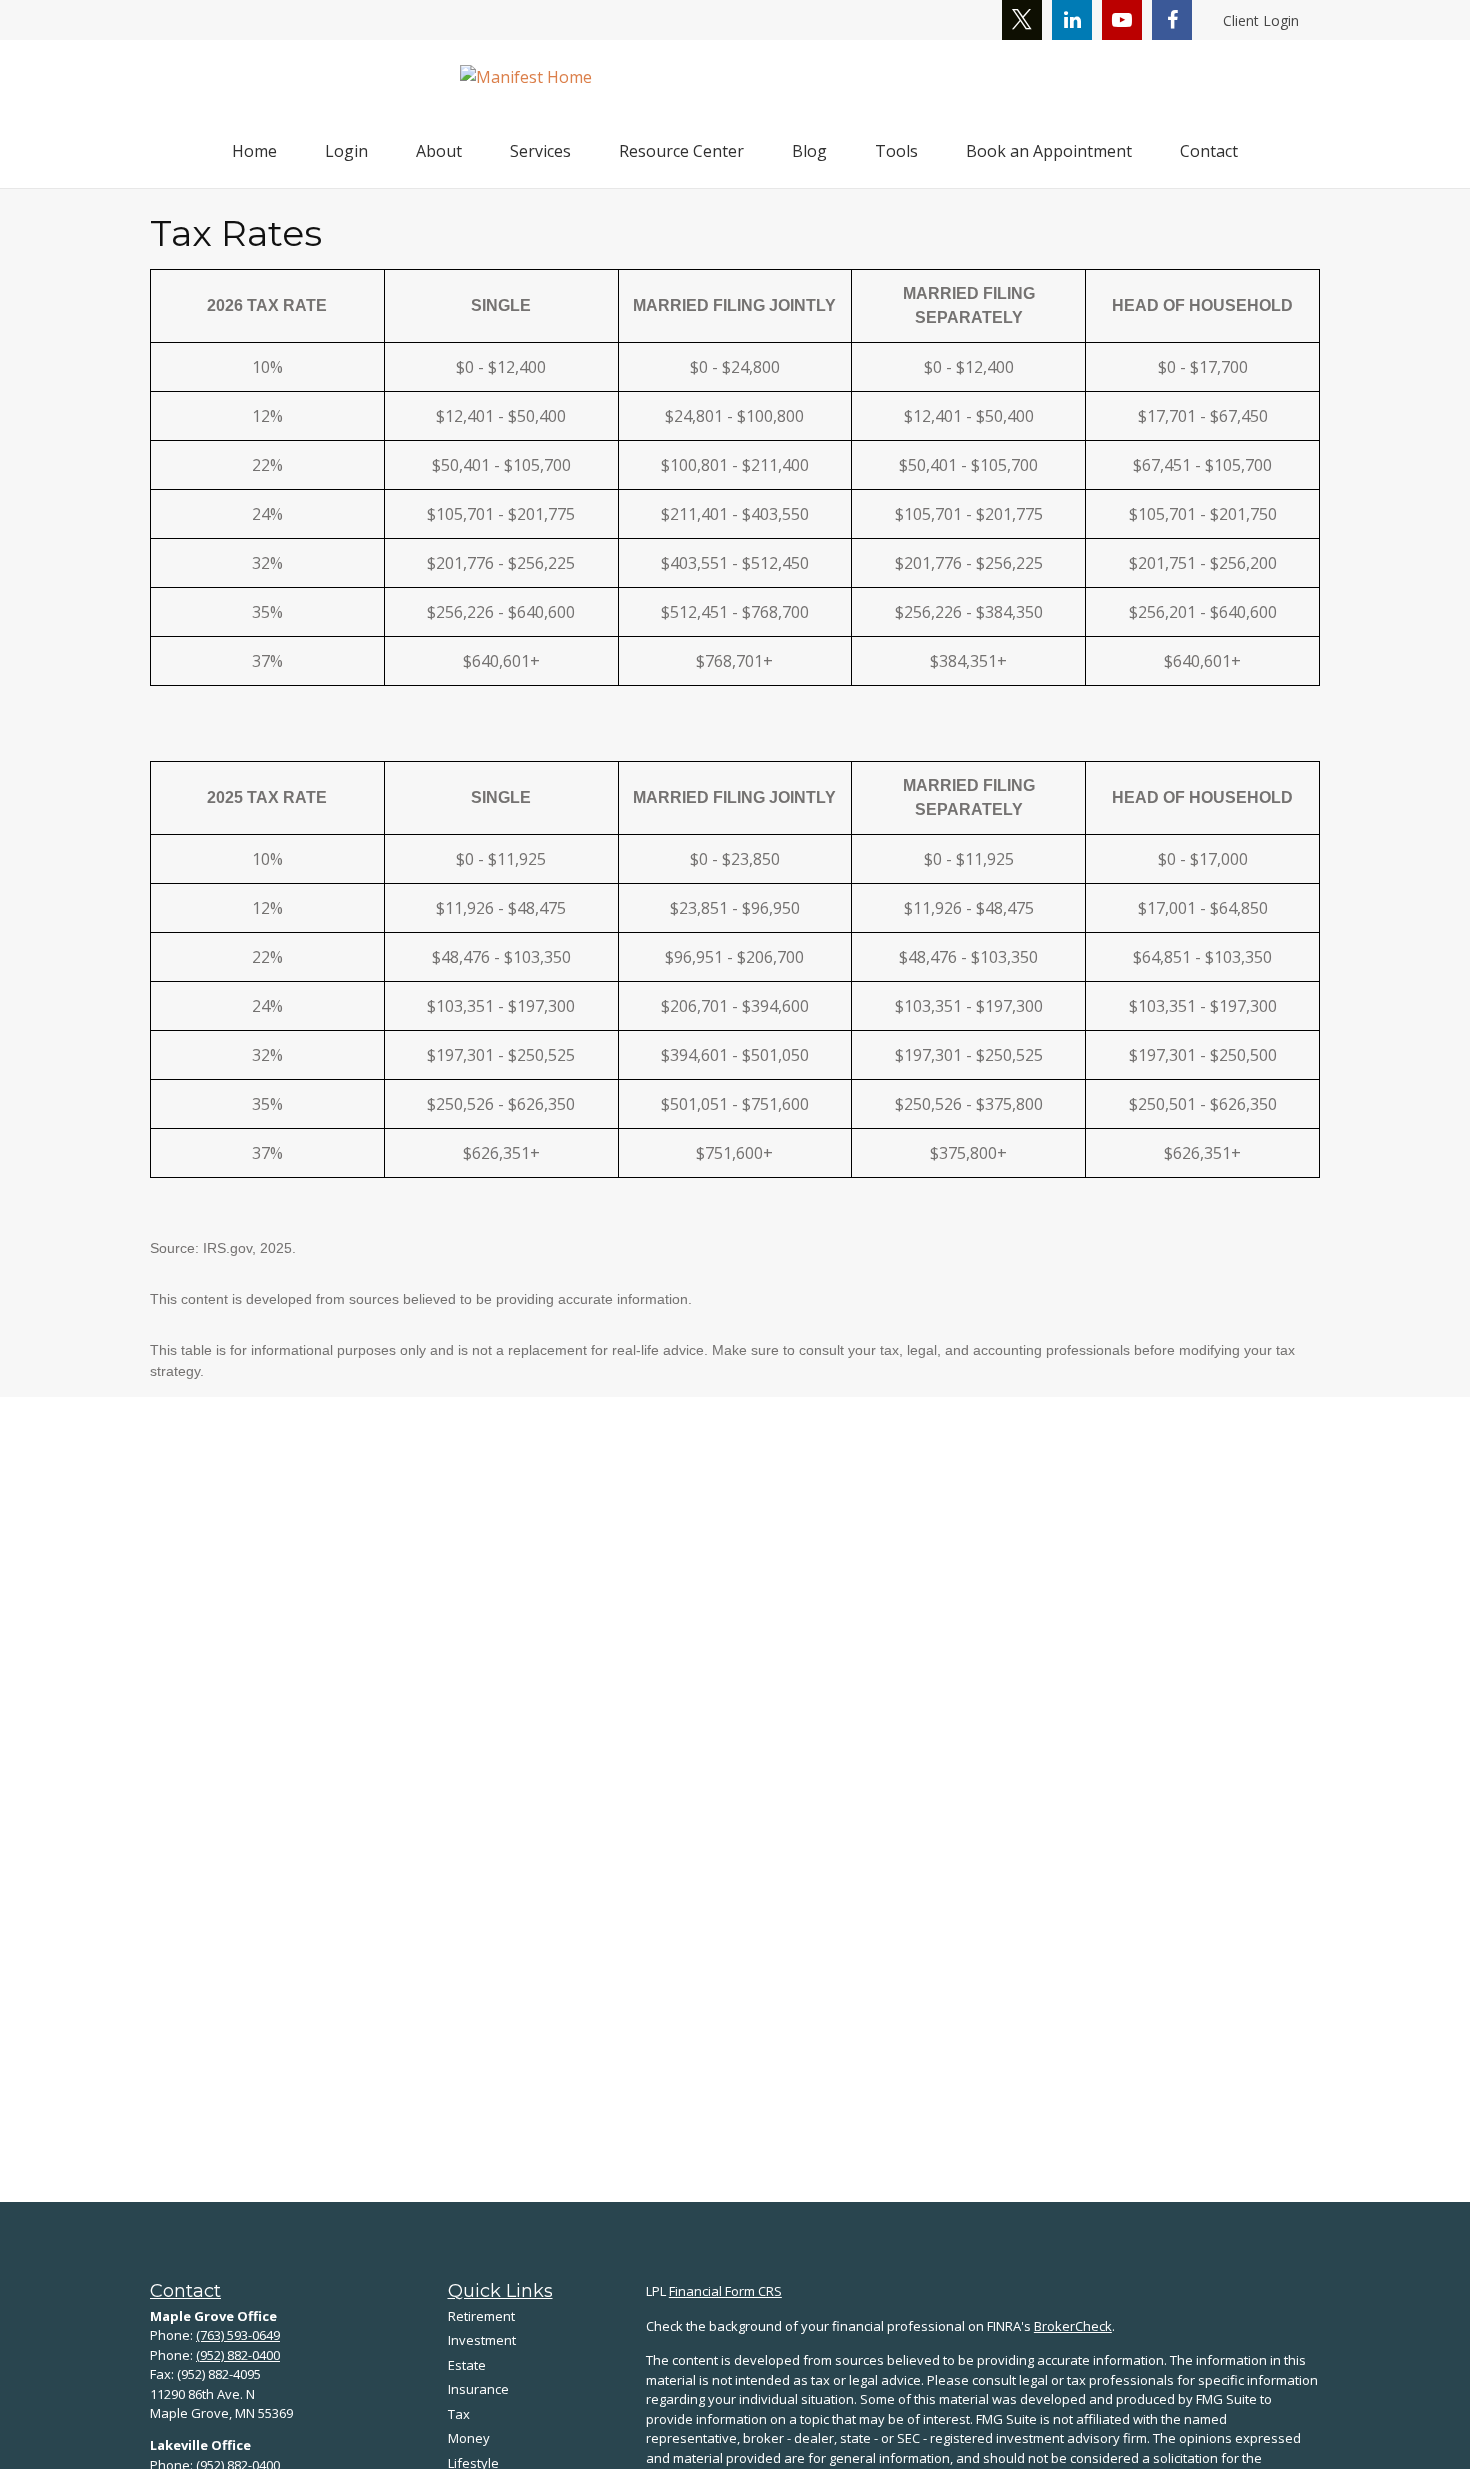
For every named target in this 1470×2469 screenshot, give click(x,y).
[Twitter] (1022, 20)
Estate (467, 2365)
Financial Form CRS (725, 2291)
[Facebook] (1172, 20)
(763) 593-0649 (238, 2335)
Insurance (478, 2389)
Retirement (481, 2316)
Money (469, 2438)
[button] (254, 151)
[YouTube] (1122, 20)
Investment (482, 2340)
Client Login (1261, 20)
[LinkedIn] (1072, 20)
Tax (459, 2414)
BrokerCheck (1073, 2326)
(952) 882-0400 (238, 2355)
